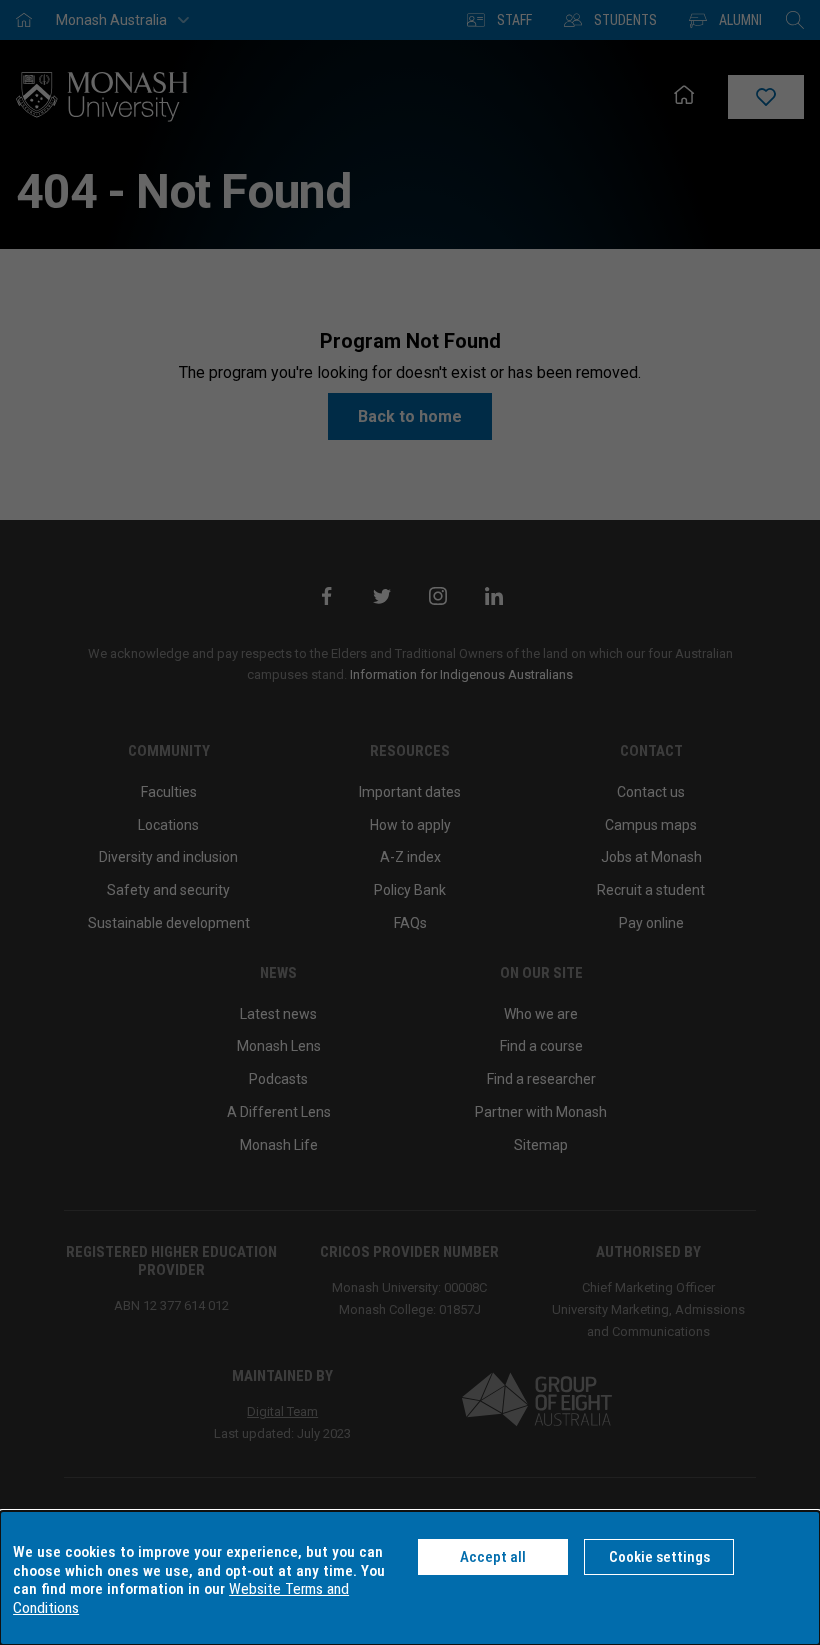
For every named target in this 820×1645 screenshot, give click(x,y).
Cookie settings (659, 1557)
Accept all (493, 1557)
